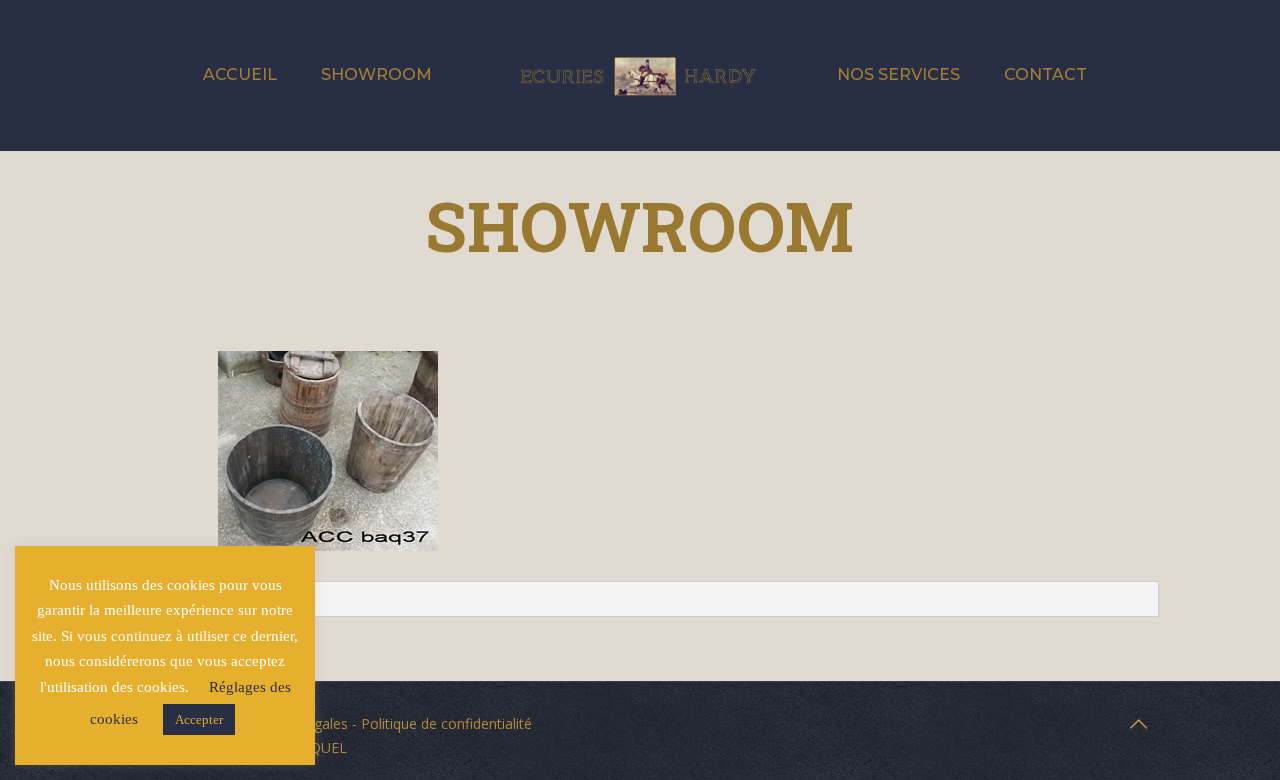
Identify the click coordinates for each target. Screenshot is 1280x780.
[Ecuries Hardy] (639, 75)
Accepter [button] (199, 719)
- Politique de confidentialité (440, 723)
